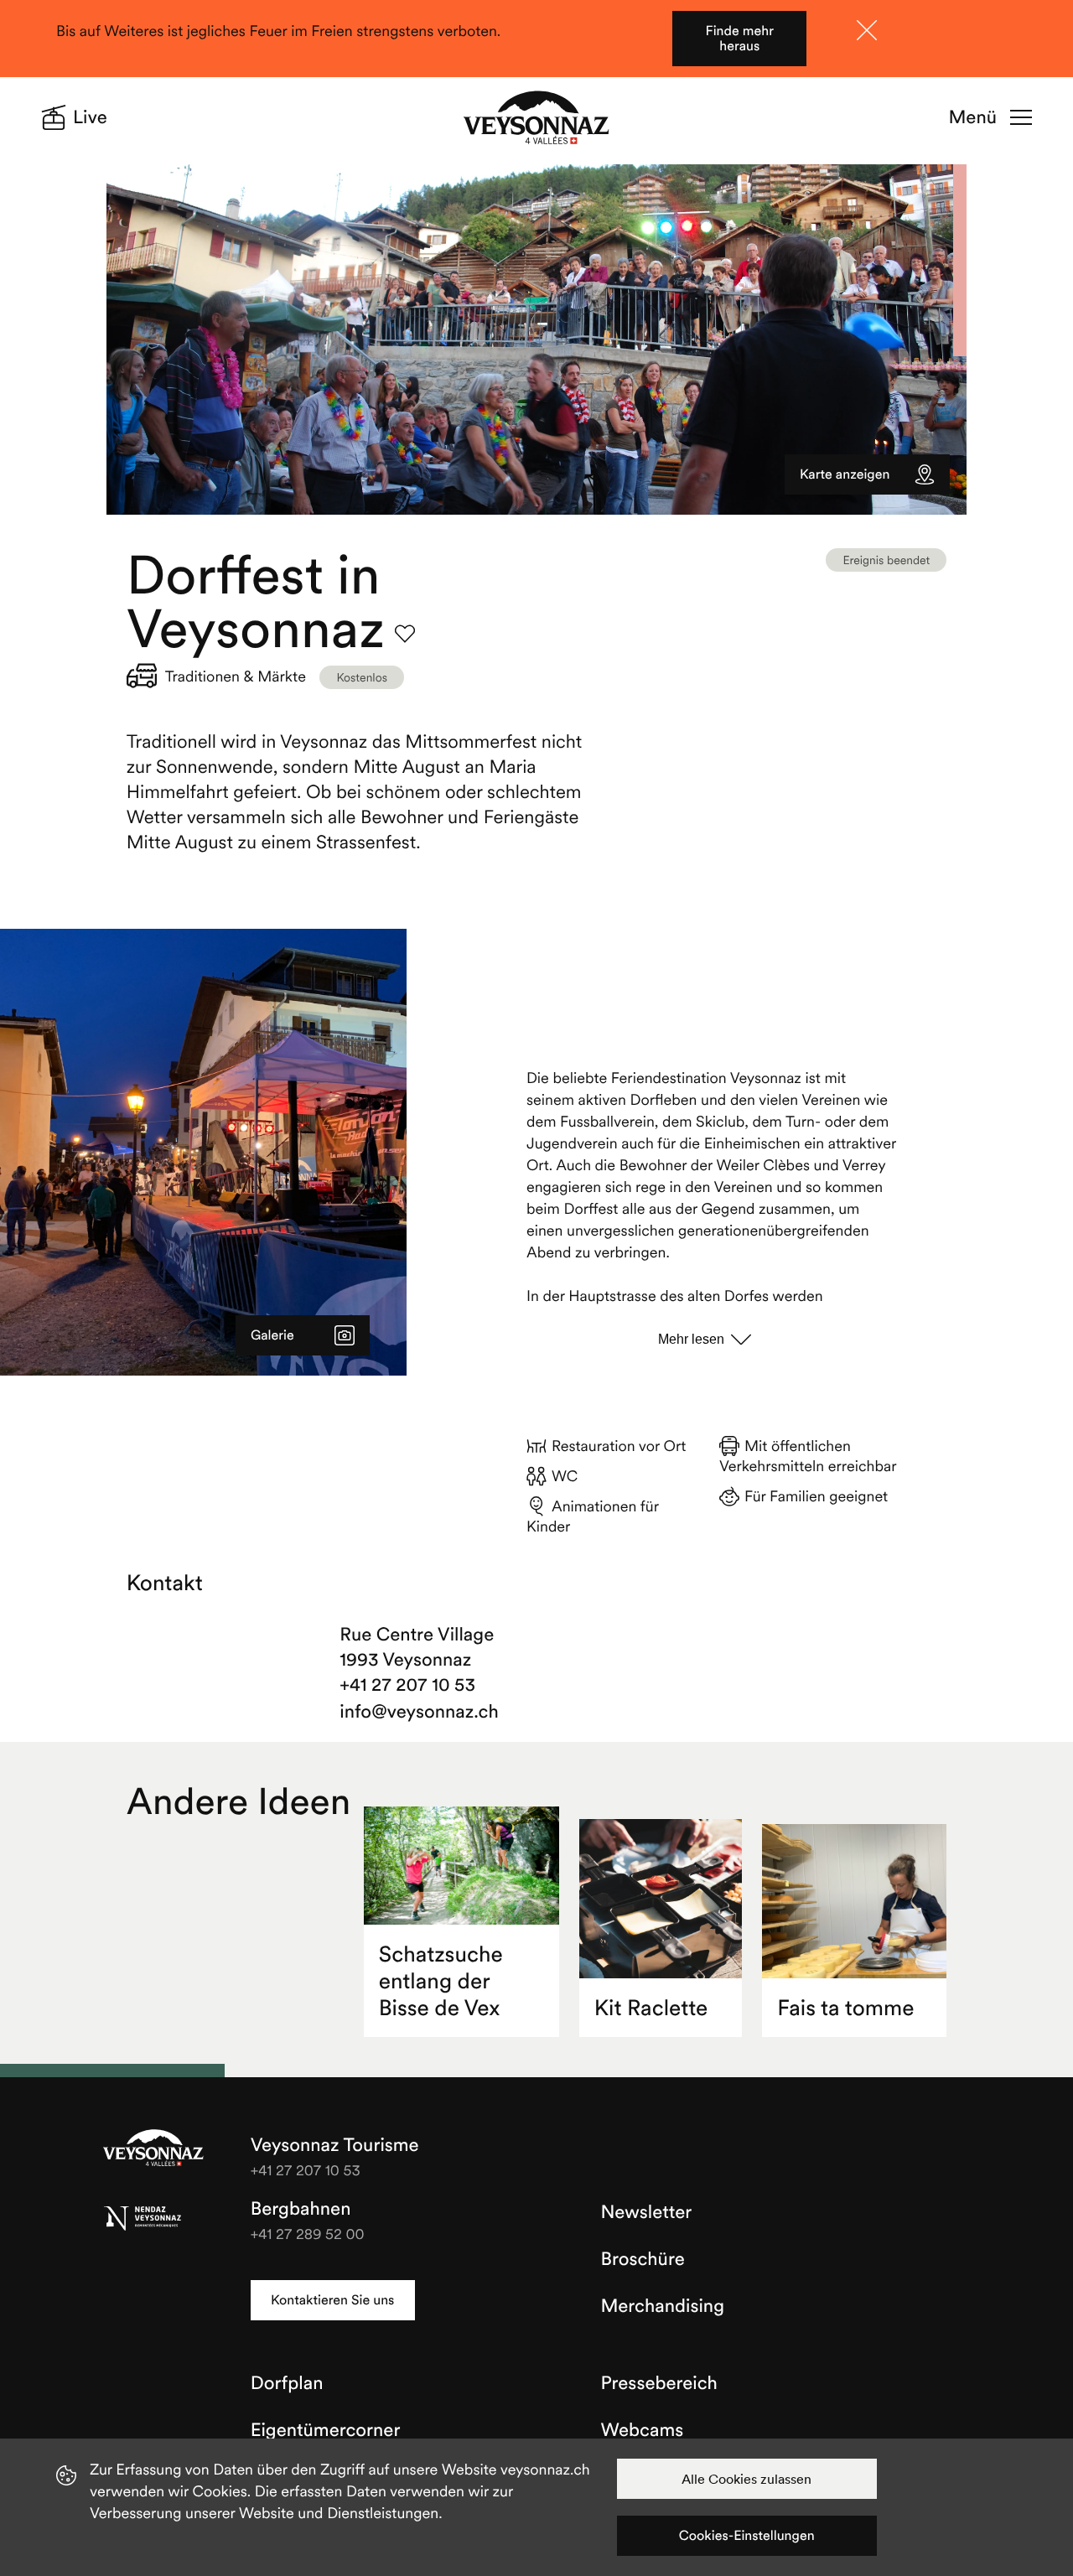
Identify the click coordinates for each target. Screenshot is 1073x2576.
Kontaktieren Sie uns (332, 2300)
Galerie (272, 1335)
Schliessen (867, 30)
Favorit (405, 634)
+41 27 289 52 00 (308, 2234)
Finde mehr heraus (740, 39)
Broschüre (643, 2259)
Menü (973, 117)
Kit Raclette (651, 2008)
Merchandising (663, 2306)
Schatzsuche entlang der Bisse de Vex (441, 1981)
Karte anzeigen (845, 474)
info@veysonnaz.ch (419, 1712)
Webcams (643, 2430)
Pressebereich (659, 2383)
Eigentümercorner (326, 2430)
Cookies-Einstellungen (747, 2536)
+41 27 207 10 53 (407, 1685)
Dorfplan (287, 2383)
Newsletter (647, 2212)
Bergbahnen (301, 2209)
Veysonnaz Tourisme (153, 2149)
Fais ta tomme (845, 2008)
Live (90, 117)
